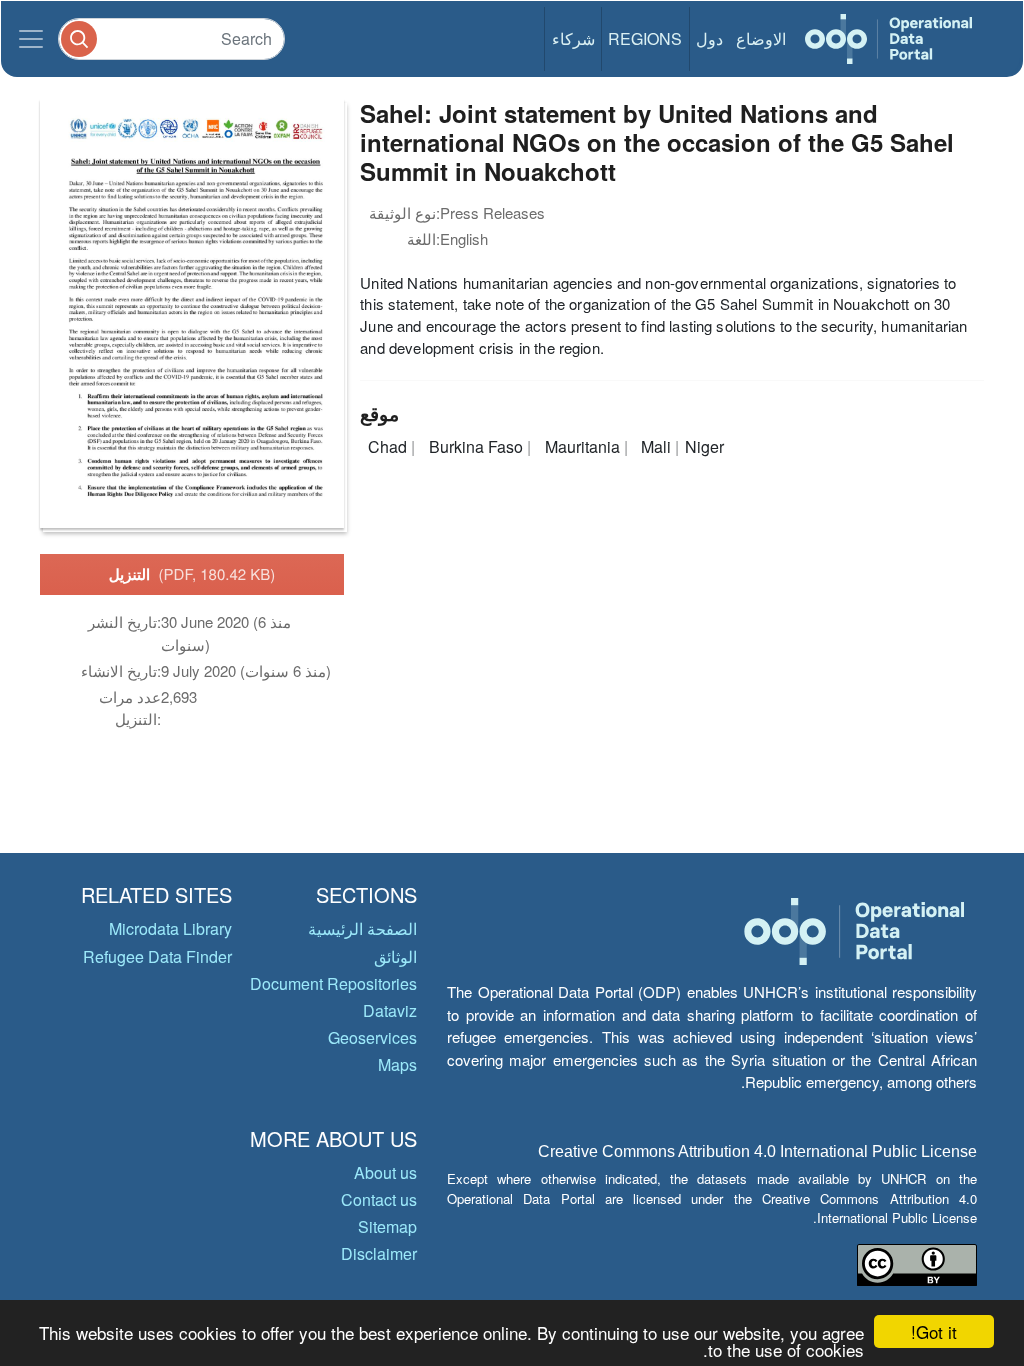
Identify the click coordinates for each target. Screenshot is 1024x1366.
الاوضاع (761, 38)
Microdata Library (170, 928)
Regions (645, 38)
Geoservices (372, 1037)
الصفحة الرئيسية (362, 928)
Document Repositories (333, 983)
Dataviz (390, 1010)
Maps (397, 1064)
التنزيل (192, 574)
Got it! (934, 1331)
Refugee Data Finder (157, 956)
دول (709, 38)
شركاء (573, 38)
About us (385, 1172)
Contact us (379, 1199)
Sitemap (387, 1226)
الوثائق (395, 956)
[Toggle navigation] (31, 39)
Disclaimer (379, 1253)
